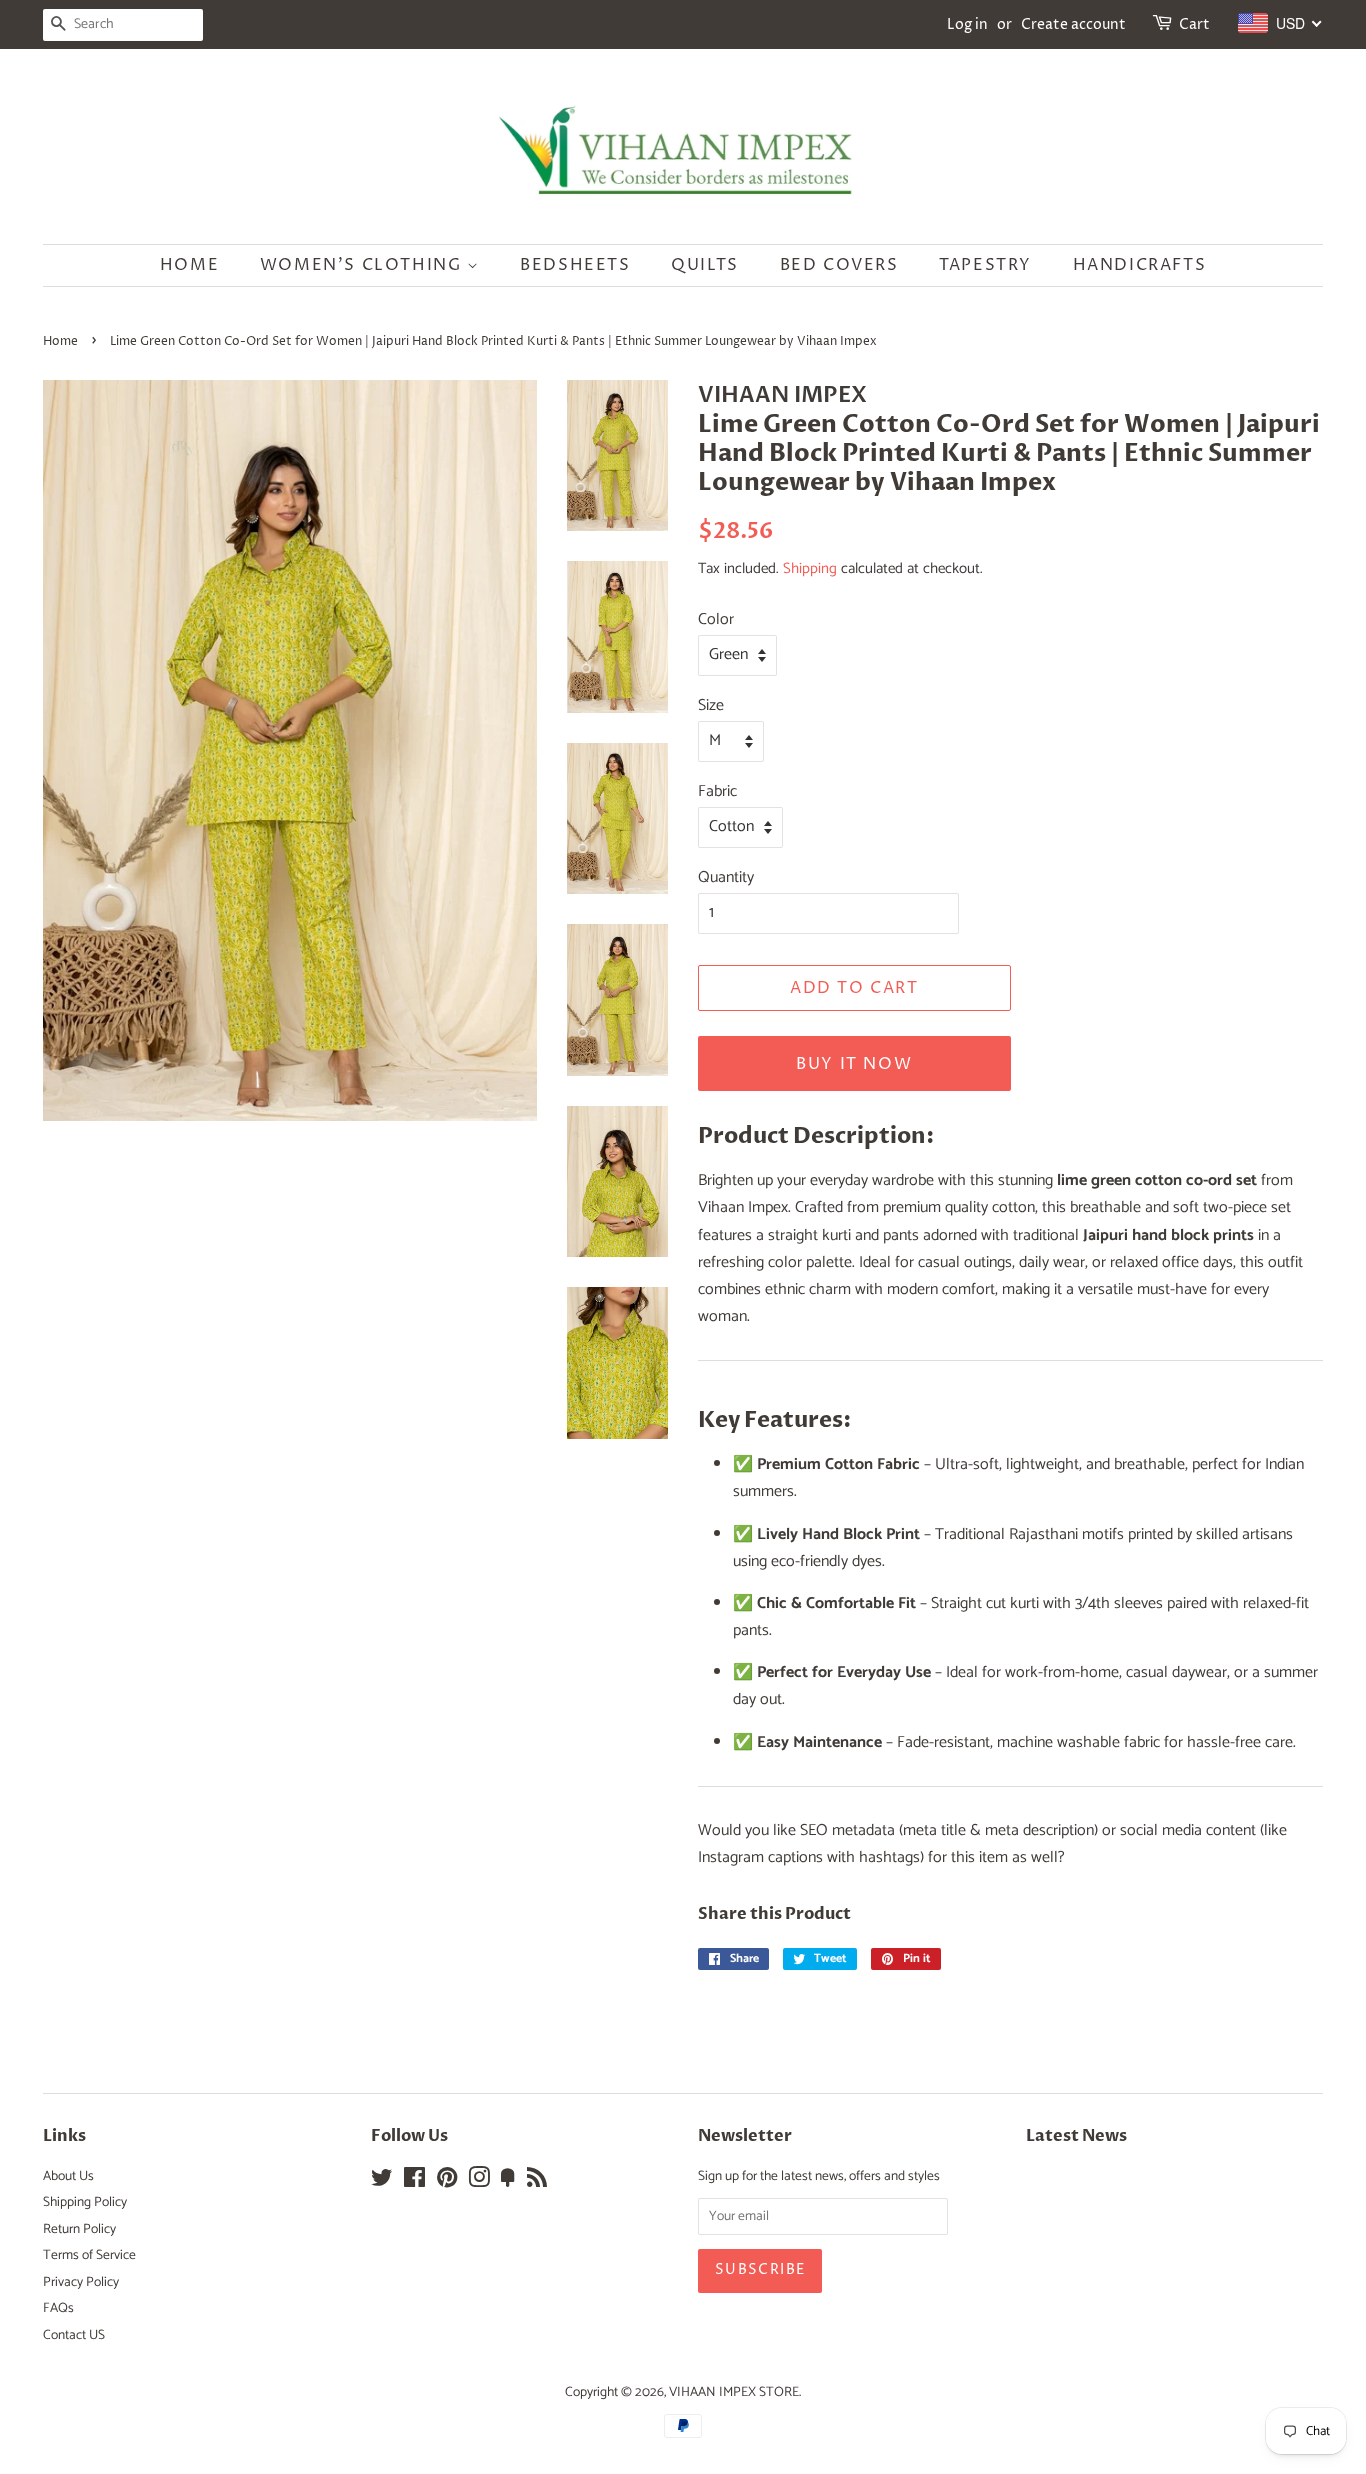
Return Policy (79, 2229)
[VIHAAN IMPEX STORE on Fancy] (508, 2182)
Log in (967, 24)
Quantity (726, 877)
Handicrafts (1140, 265)
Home (189, 265)
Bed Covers (839, 265)
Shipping (810, 568)
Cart (1194, 24)
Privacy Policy (81, 2282)
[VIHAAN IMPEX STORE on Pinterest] (447, 2182)
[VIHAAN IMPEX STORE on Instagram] (479, 2182)
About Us (68, 2176)
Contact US (74, 2335)
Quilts (705, 265)
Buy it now (854, 1064)
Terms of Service (89, 2255)
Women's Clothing (363, 265)
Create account (1073, 24)
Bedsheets (575, 265)
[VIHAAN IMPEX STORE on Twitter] (382, 2182)
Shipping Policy (85, 2202)
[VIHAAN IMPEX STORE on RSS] (537, 2182)
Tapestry (985, 265)
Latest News (1076, 2136)
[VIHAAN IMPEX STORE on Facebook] (414, 2182)
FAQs (58, 2308)
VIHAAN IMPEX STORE (734, 2392)
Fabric (717, 791)
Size (711, 705)
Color (716, 619)
